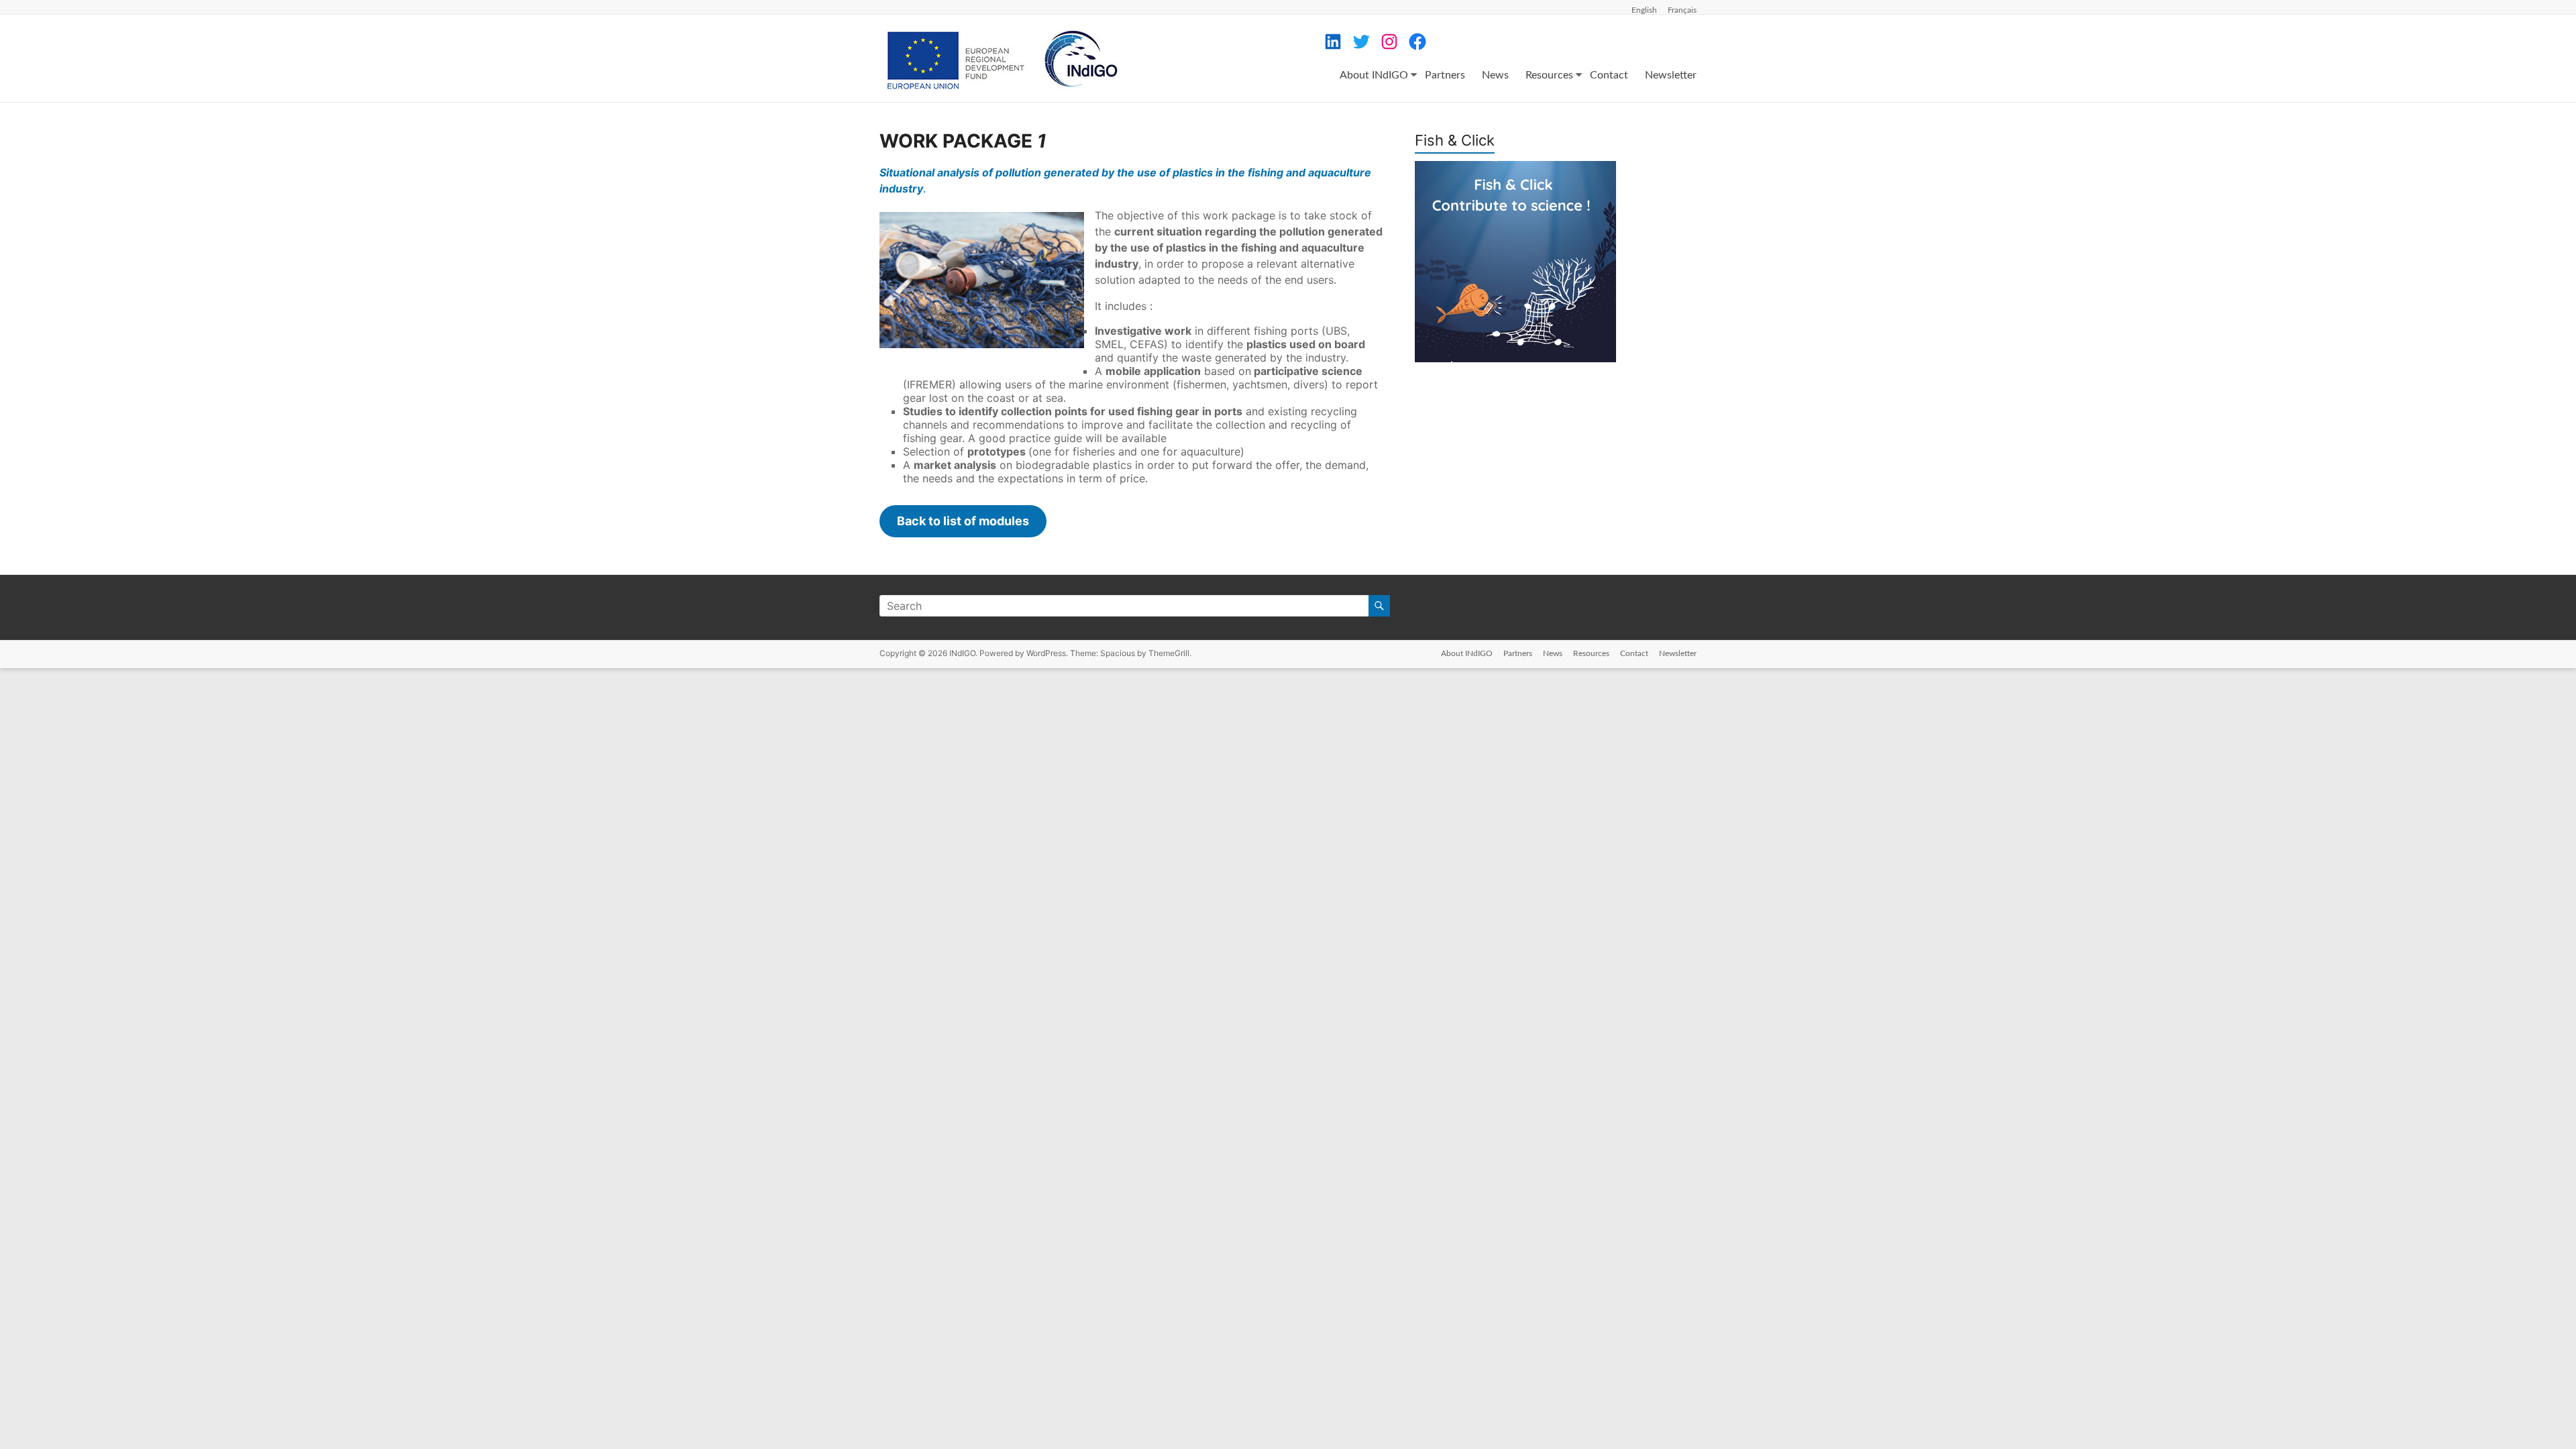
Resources (1549, 75)
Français (1682, 10)
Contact (1609, 75)
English (1644, 10)
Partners (1445, 75)
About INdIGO (1374, 75)
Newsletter (1671, 75)
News (1495, 75)
